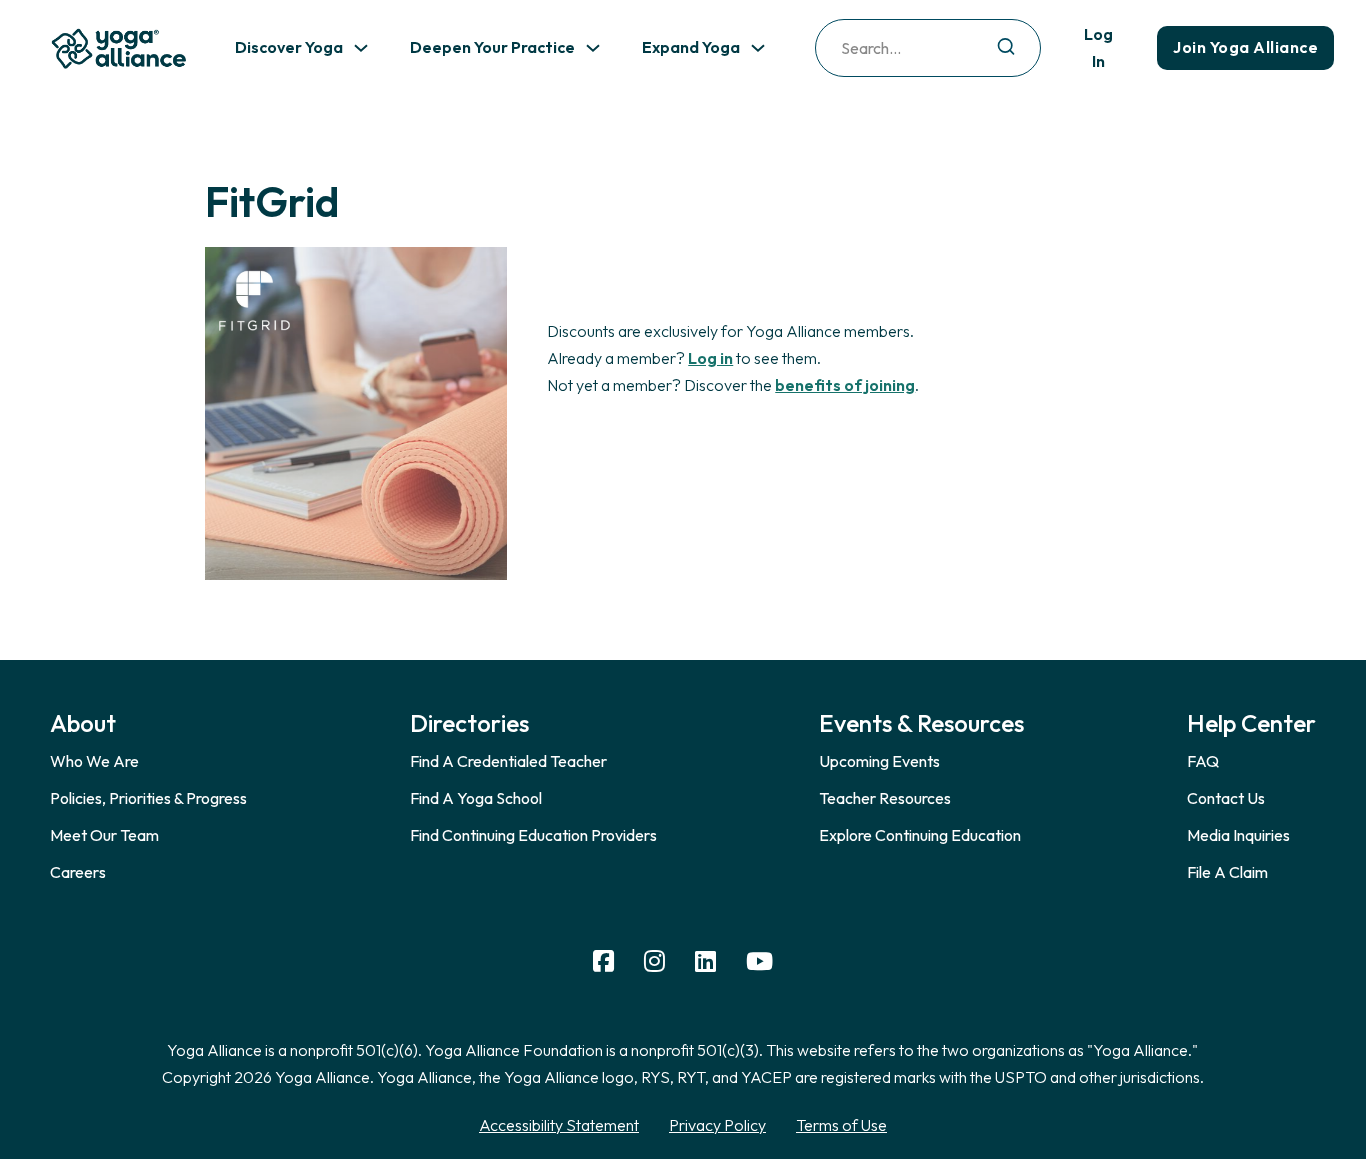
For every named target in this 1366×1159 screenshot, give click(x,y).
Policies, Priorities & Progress (148, 798)
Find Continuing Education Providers (533, 835)
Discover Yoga (289, 47)
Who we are (94, 761)
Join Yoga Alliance (1245, 47)
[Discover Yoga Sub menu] (361, 48)
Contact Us (1226, 798)
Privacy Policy (717, 1125)
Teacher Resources (885, 798)
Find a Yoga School (476, 798)
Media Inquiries (1238, 835)
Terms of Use (841, 1125)
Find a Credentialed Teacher (508, 761)
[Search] (1006, 47)
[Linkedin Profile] (705, 961)
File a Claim (1227, 872)
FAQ (1203, 761)
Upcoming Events (879, 761)
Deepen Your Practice (492, 47)
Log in (710, 358)
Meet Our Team (104, 835)
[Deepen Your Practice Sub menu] (593, 48)
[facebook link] (603, 961)
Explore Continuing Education (920, 835)
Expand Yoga (691, 47)
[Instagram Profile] (654, 961)
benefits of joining (845, 385)
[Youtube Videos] (759, 961)
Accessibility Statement (559, 1125)
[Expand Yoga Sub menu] (758, 48)
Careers (78, 872)
